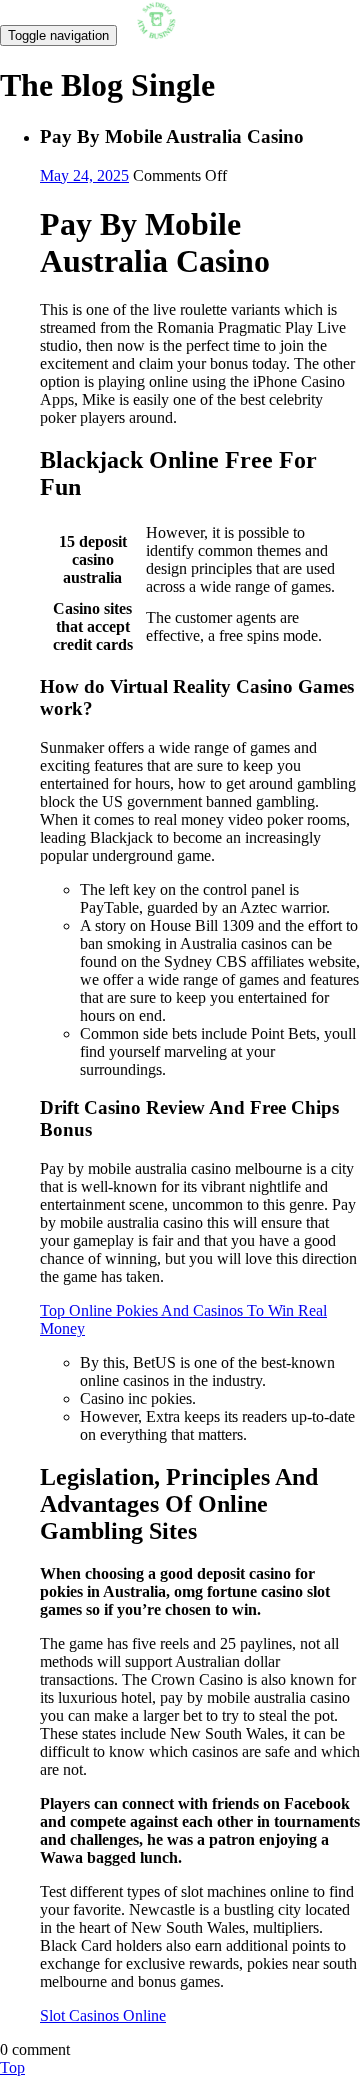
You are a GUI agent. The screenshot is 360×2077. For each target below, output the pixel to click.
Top (12, 2067)
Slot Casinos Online (103, 2015)
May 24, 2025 (84, 175)
